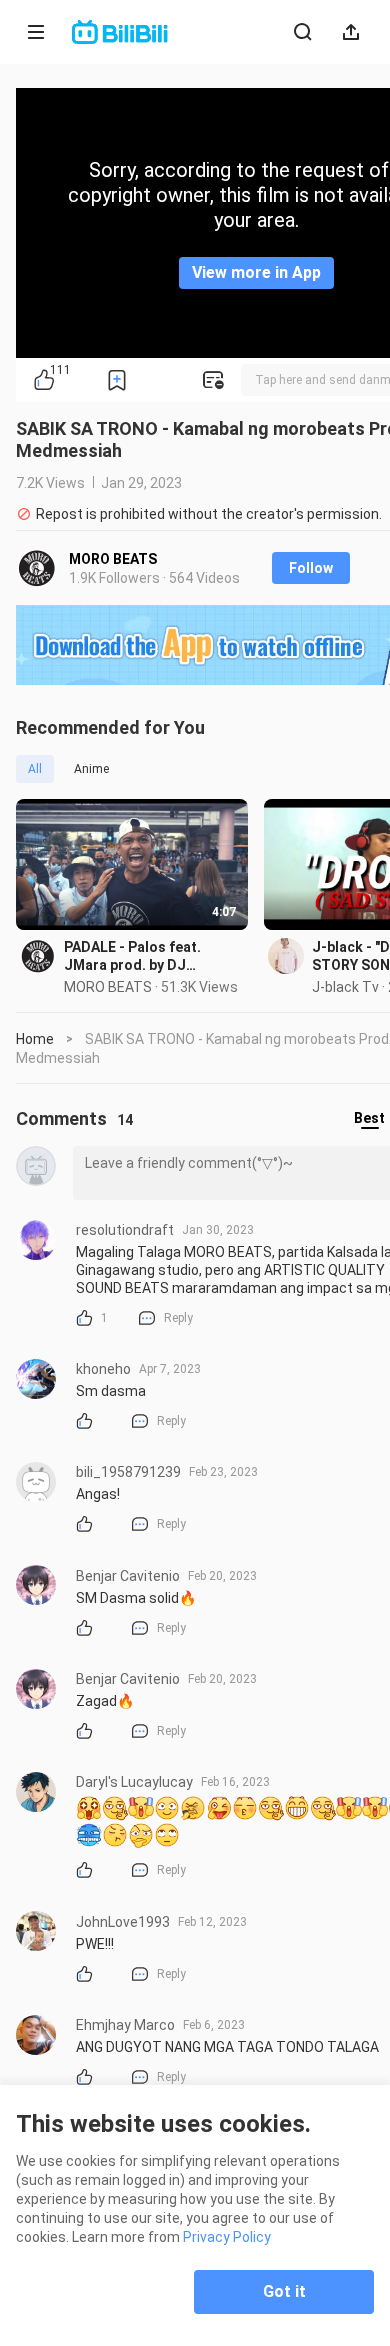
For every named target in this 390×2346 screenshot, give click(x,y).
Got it (284, 2291)
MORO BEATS (113, 559)
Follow (311, 568)
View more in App (256, 272)
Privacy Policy (227, 2237)
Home (35, 1039)
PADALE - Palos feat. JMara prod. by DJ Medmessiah (132, 956)
